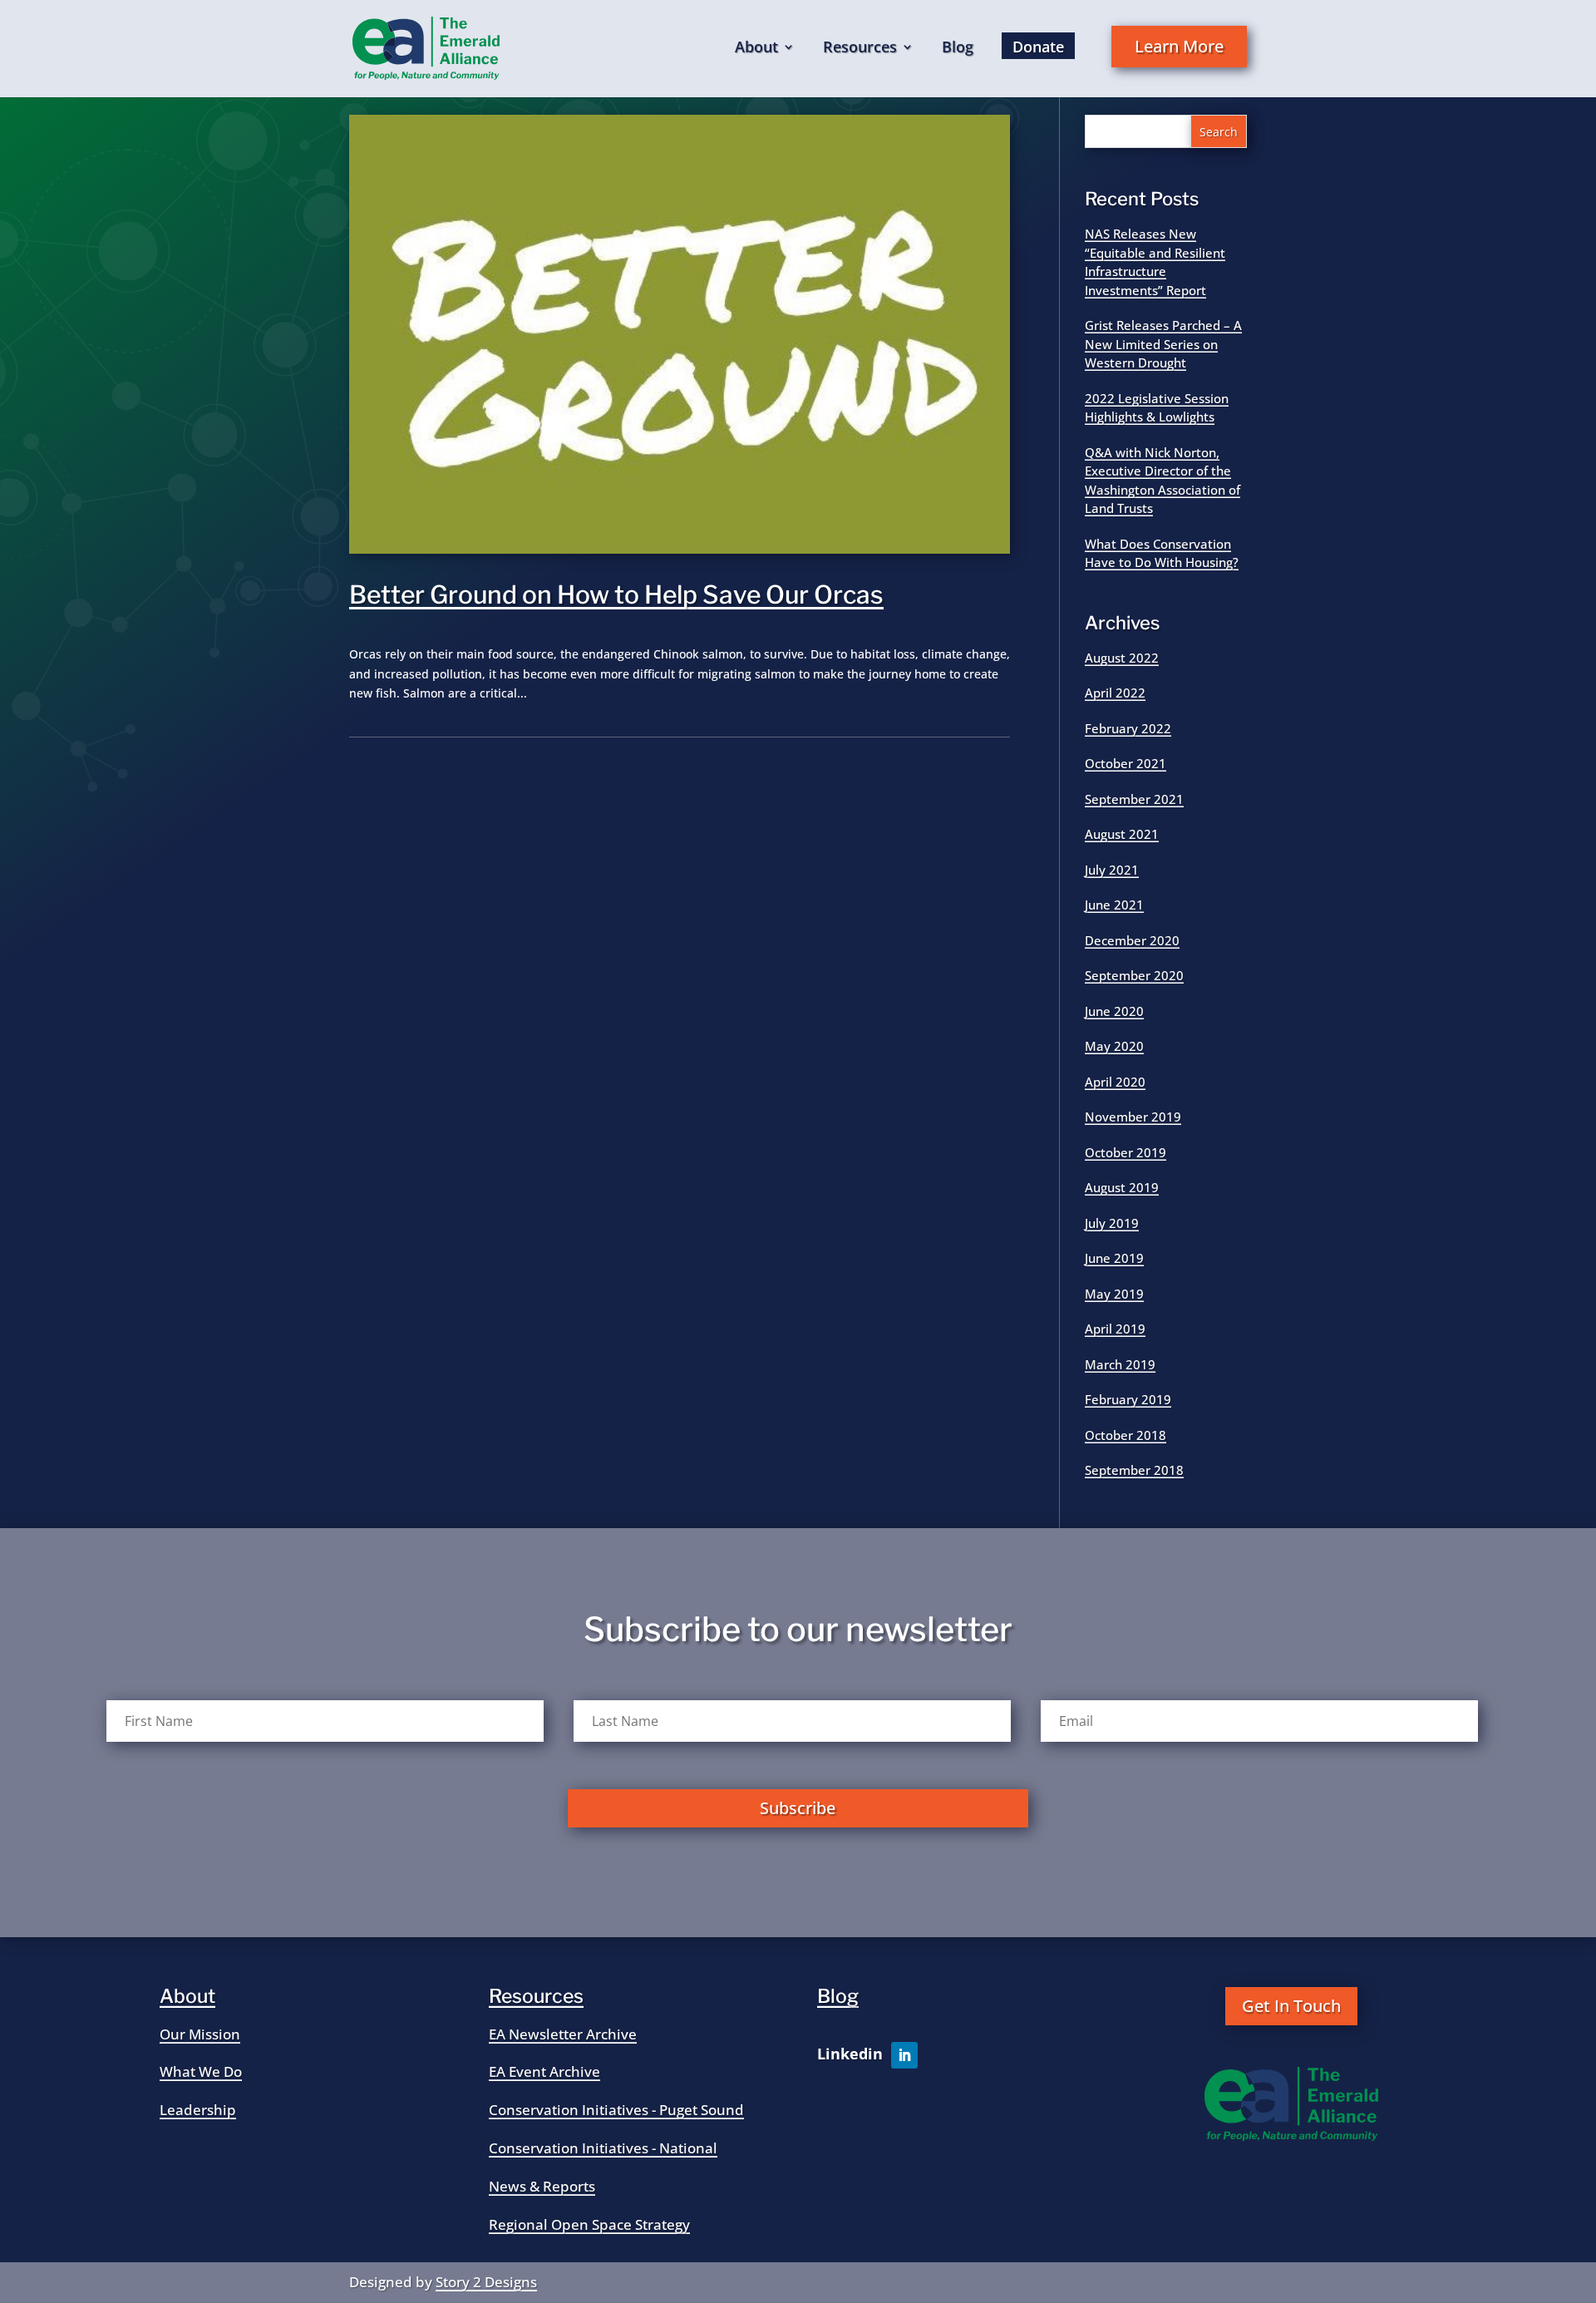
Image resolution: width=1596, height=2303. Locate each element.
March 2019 (1120, 1364)
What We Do (201, 2071)
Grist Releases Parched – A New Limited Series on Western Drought (1163, 344)
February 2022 (1128, 728)
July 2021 (1112, 870)
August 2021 (1122, 834)
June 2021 (1114, 905)
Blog (958, 49)
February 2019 (1128, 1399)
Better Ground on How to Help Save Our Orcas (616, 594)
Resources (860, 49)
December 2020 (1132, 940)
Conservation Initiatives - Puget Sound (616, 2110)
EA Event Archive (544, 2071)
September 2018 (1134, 1470)
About (756, 49)
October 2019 (1126, 1152)
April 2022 (1115, 693)
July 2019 (1112, 1223)
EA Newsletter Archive (563, 2034)
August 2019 (1122, 1187)
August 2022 (1122, 658)
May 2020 (1114, 1046)
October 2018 (1126, 1435)
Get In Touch (1291, 2006)
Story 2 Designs (486, 2282)
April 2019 (1115, 1329)
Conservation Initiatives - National (603, 2148)
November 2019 (1133, 1117)
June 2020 (1114, 1011)
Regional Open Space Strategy (589, 2224)
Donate (1038, 47)
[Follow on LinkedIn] (904, 2055)
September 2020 (1134, 975)
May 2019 (1114, 1294)
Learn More (1179, 46)
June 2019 (1114, 1258)
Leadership (198, 2110)
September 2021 (1134, 799)
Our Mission (200, 2034)
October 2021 (1126, 763)
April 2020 (1115, 1082)
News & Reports (542, 2186)
